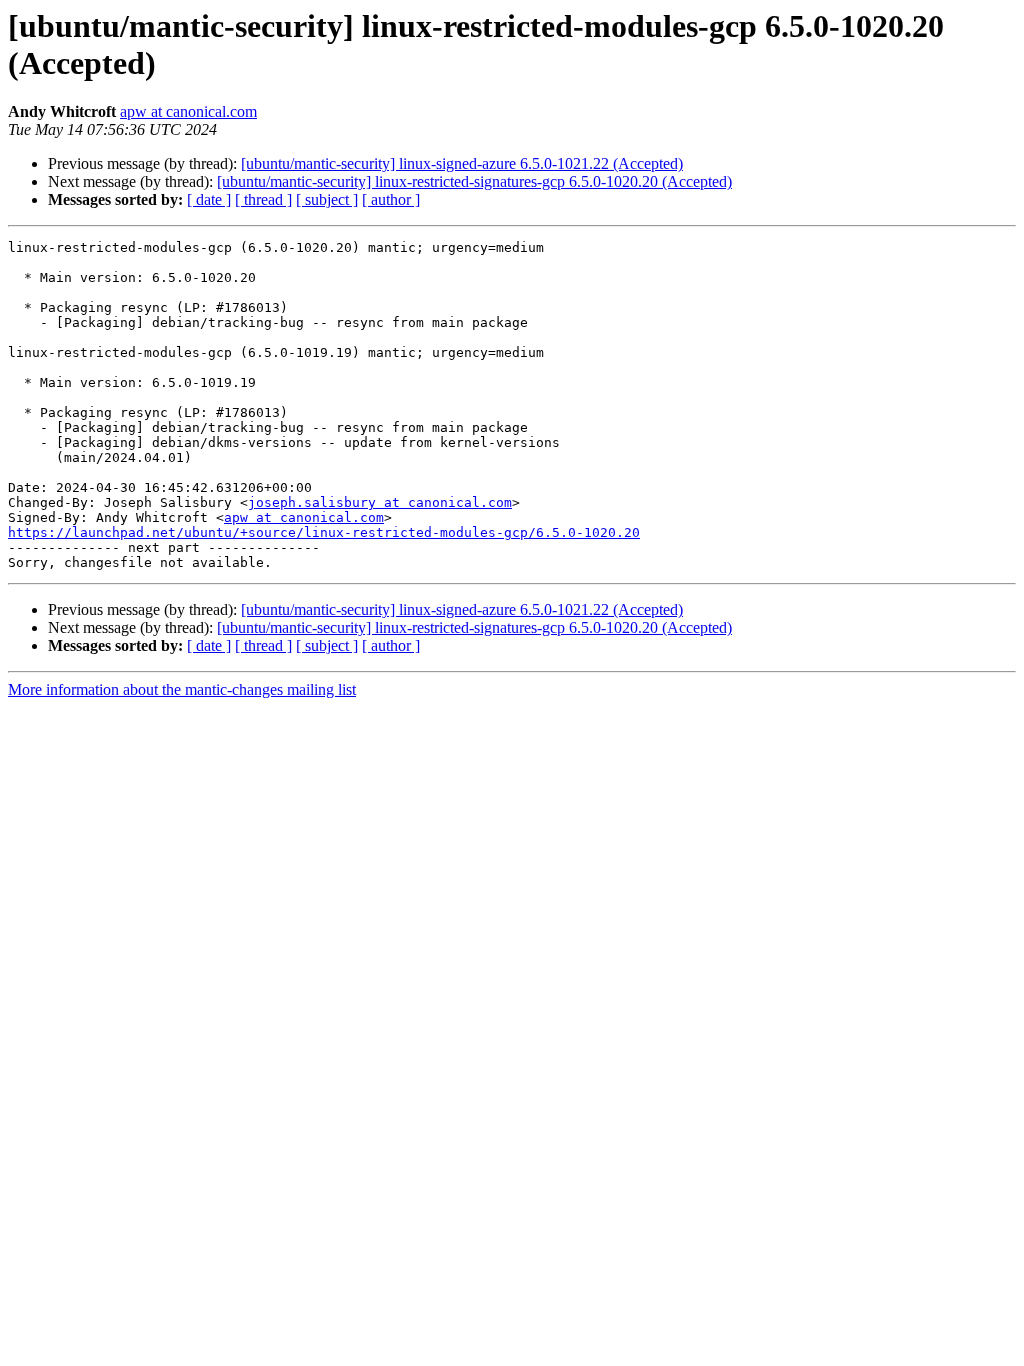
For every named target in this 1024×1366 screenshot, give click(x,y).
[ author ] (391, 199)
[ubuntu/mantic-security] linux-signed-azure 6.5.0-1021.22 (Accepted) (462, 163)
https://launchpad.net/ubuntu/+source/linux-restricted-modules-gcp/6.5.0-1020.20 (324, 532)
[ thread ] (263, 199)
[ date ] (209, 199)
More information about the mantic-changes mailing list (182, 689)
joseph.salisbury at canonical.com (380, 502)
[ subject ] (327, 199)
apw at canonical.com (188, 111)
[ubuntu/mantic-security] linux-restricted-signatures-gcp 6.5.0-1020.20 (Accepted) (474, 181)
